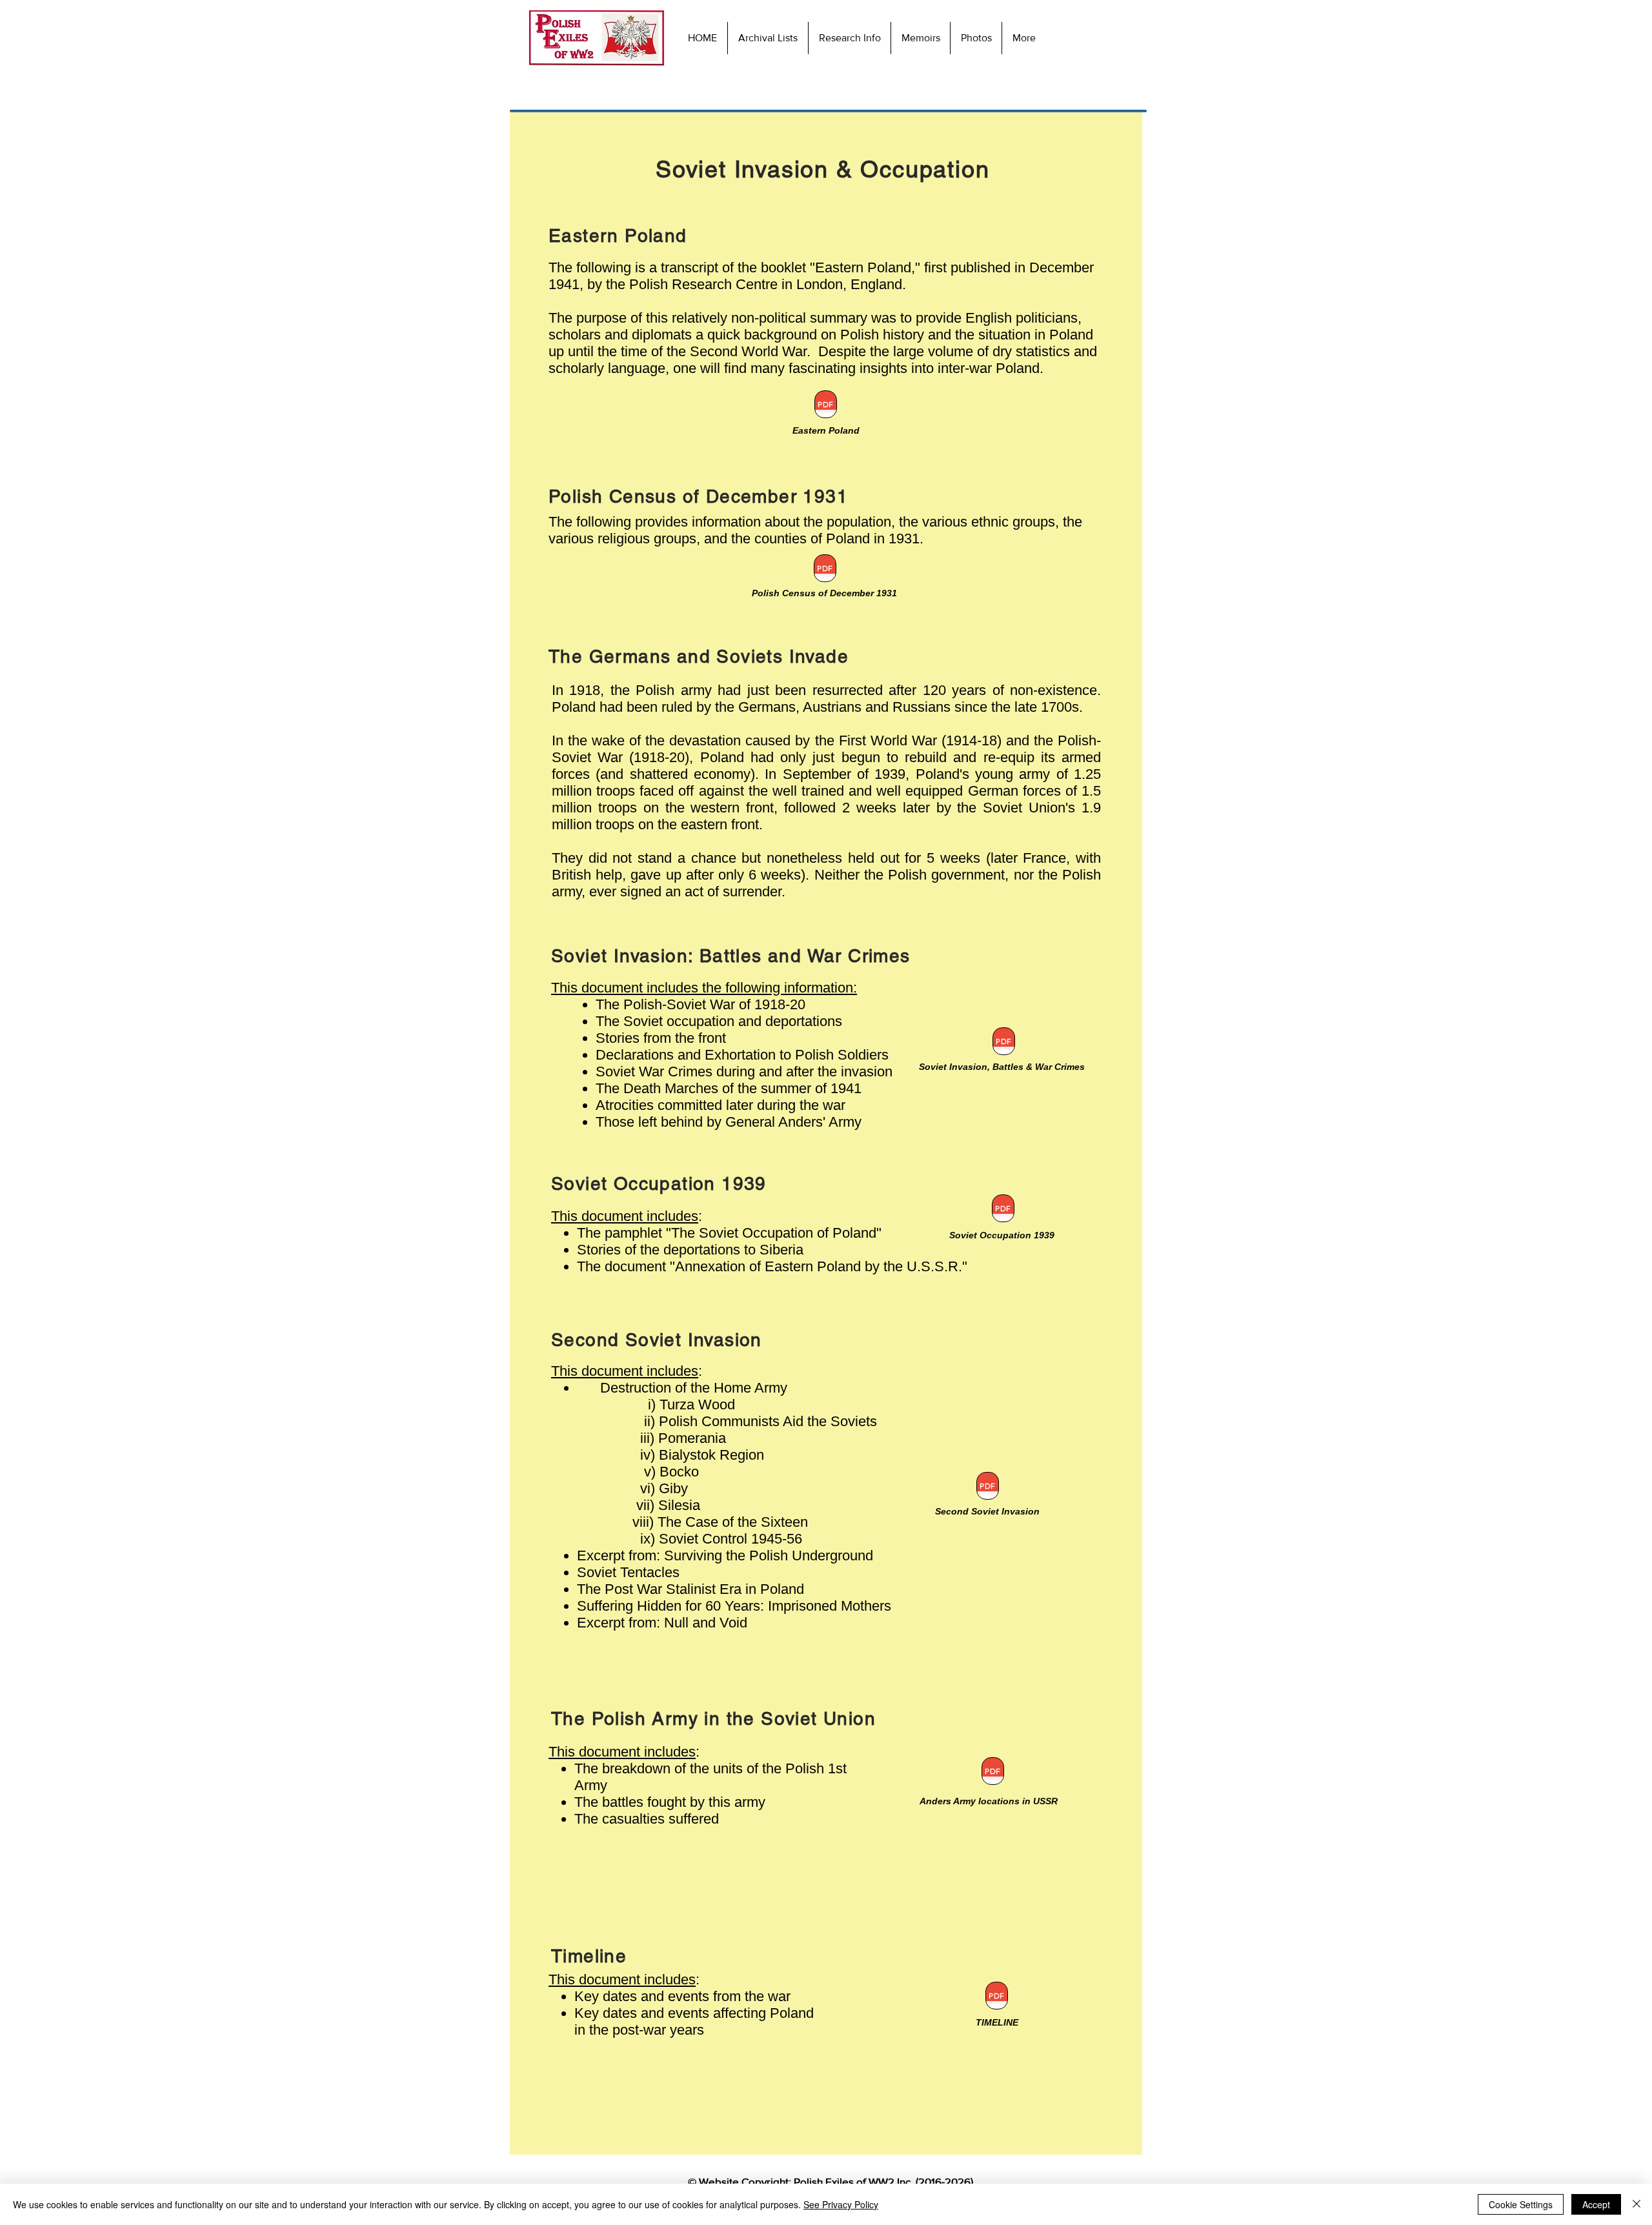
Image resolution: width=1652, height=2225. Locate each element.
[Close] (1637, 2204)
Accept (1596, 2204)
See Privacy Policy (841, 2204)
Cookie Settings (1521, 2204)
